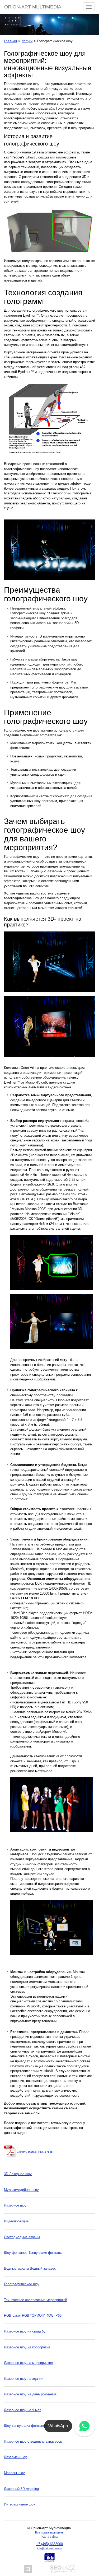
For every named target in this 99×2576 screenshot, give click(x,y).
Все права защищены (50, 2532)
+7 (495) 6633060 (49, 2544)
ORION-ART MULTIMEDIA (33, 7)
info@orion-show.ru (50, 2548)
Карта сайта (49, 2537)
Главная (10, 41)
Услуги (27, 41)
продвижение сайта (63, 2571)
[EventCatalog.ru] (36, 2569)
